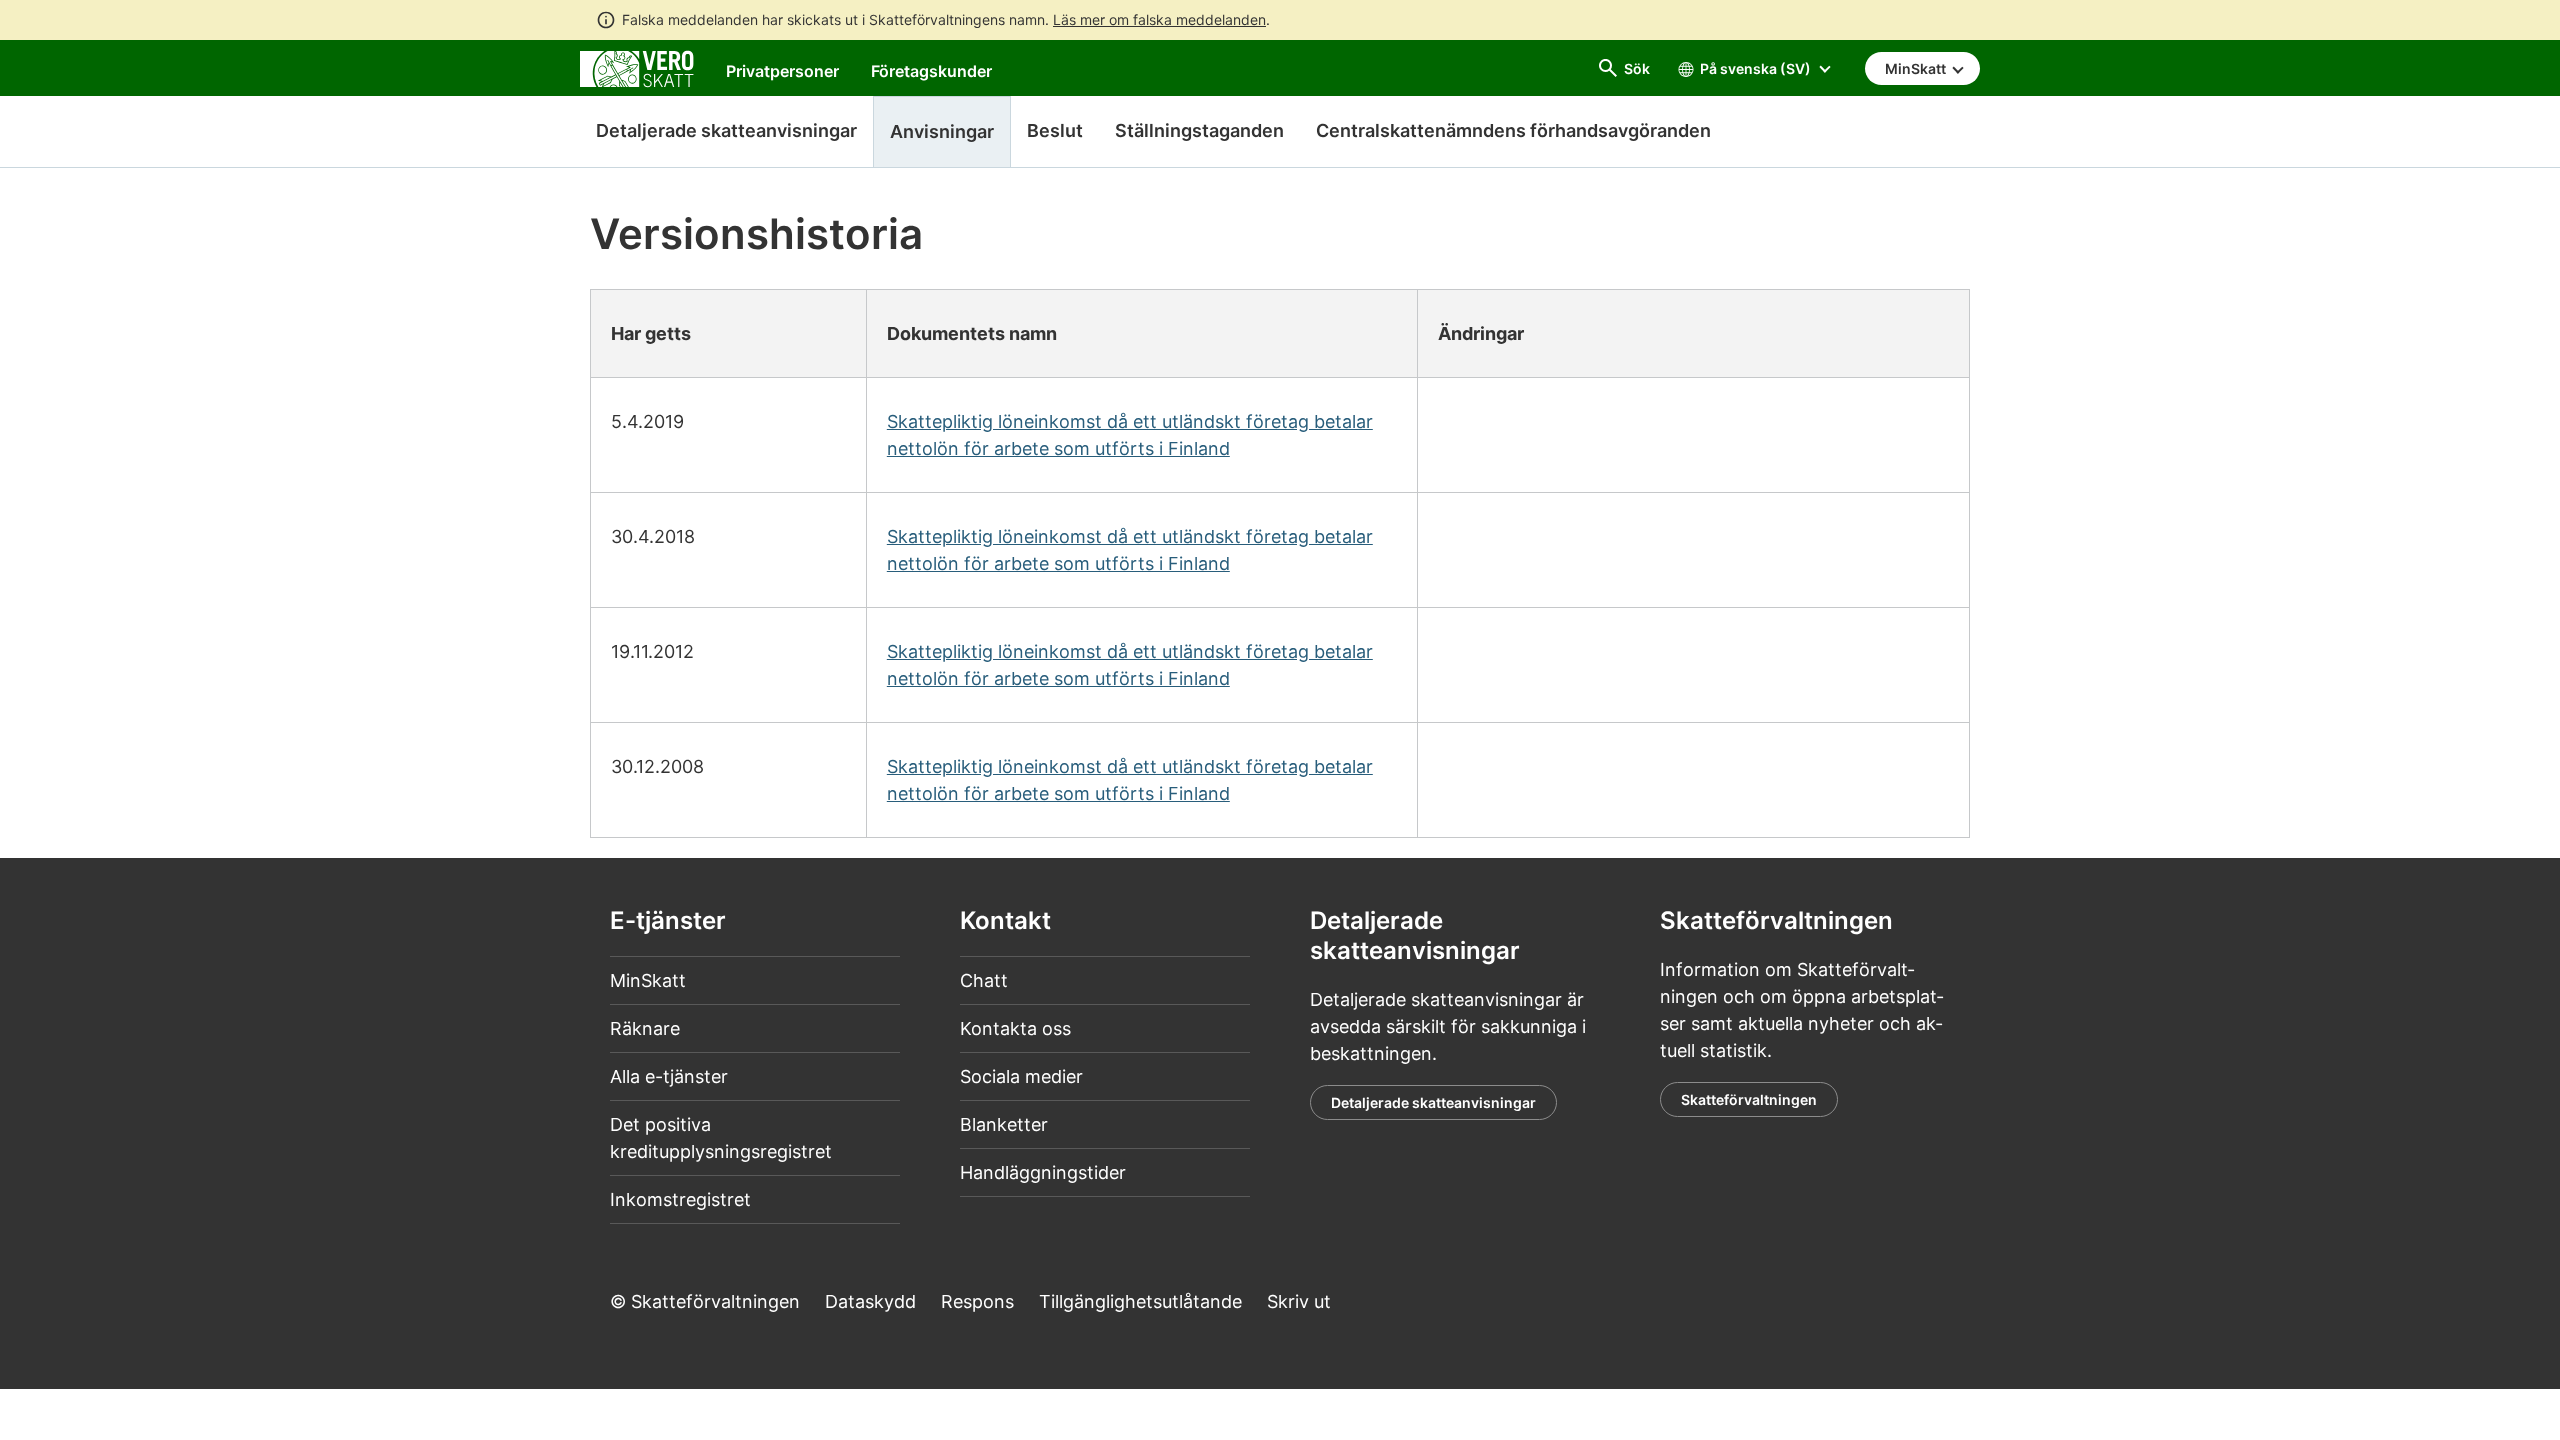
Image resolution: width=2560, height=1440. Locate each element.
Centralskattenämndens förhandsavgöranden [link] (1513, 130)
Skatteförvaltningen (1749, 1099)
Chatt (984, 980)
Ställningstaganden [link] (1199, 130)
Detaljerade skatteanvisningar (726, 130)
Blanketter (1004, 1124)
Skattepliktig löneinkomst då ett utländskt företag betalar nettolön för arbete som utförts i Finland (1130, 435)
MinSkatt (648, 980)
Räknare (645, 1028)
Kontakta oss (1015, 1028)
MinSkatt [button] (1917, 68)
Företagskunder (931, 71)
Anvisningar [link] (942, 131)
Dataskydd (870, 1301)
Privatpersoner (782, 71)
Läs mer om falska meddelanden (1159, 19)
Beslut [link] (1055, 130)
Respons (977, 1301)
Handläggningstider (1043, 1172)
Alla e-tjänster (669, 1076)
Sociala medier (1021, 1076)
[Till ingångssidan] (637, 67)
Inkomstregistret (680, 1199)
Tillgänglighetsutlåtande (1140, 1301)
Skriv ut (1299, 1301)
